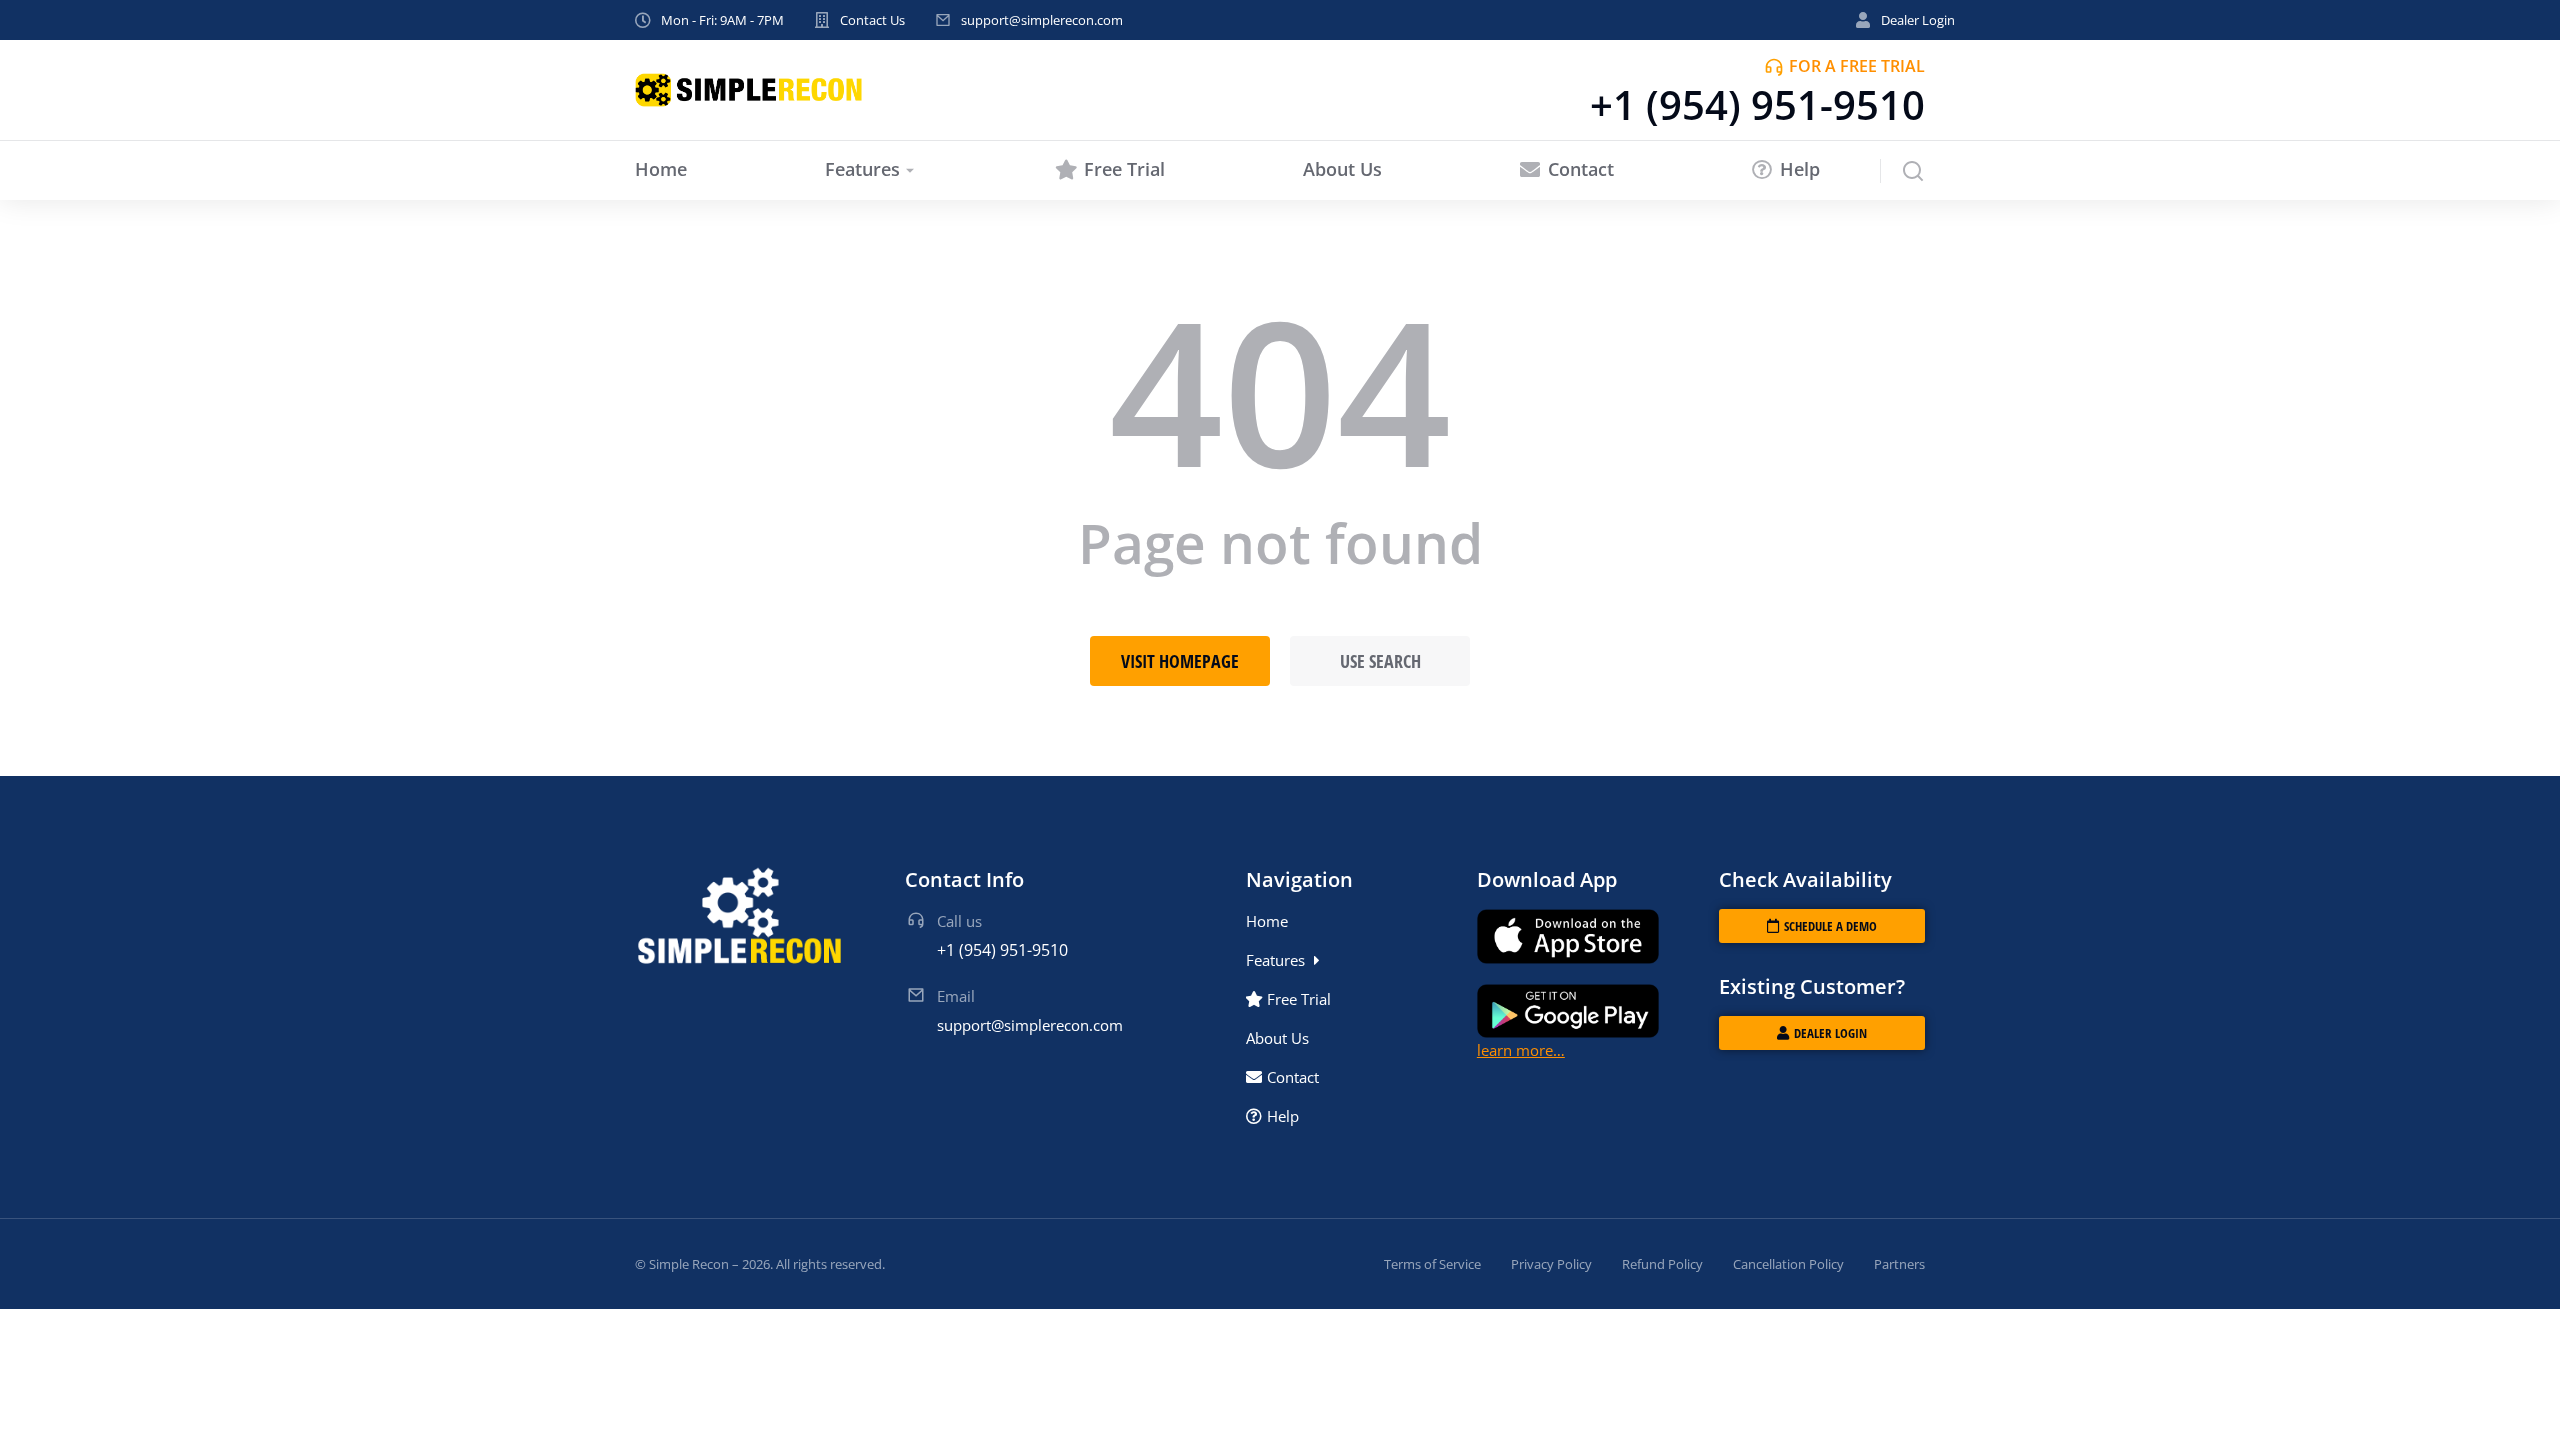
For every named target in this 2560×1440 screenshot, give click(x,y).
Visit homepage (1180, 661)
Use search (1380, 661)
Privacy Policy (1551, 1264)
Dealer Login (1918, 20)
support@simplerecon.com (1042, 20)
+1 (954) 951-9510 (1757, 104)
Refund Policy (1662, 1264)
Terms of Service (1432, 1264)
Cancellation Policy (1788, 1264)
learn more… (1521, 1050)
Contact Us (872, 20)
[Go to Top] (2518, 1398)
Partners (1899, 1264)
